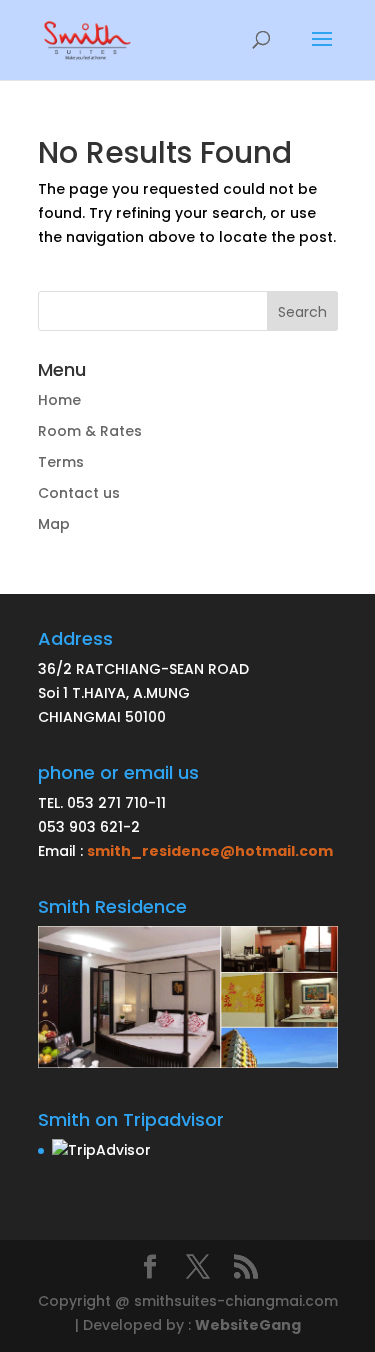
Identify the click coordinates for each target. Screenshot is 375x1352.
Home (59, 400)
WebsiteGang (248, 1325)
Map (54, 524)
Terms (61, 462)
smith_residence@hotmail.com (210, 851)
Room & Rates (90, 431)
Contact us (79, 493)
